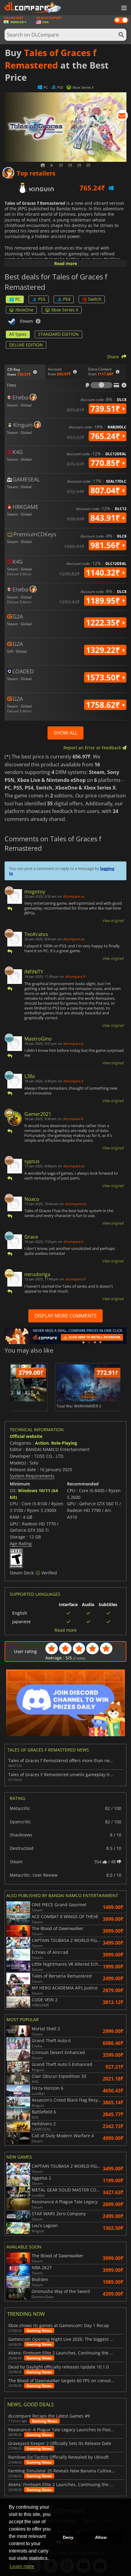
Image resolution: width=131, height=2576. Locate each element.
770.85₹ (106, 463)
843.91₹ (106, 518)
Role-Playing (64, 1443)
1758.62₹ (104, 705)
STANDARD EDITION (58, 334)
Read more (66, 263)
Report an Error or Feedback (93, 748)
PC (18, 299)
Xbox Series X (65, 310)
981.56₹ (106, 545)
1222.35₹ (104, 623)
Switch (95, 299)
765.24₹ (106, 436)
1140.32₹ (104, 573)
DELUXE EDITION (26, 345)
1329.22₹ (104, 650)
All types (18, 334)
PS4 (67, 299)
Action (42, 1443)
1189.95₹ (104, 601)
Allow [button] (101, 2537)
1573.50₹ (104, 677)
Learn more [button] (22, 2566)
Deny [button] (68, 2537)
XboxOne (24, 310)
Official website (26, 1436)
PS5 (42, 299)
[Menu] (123, 8)
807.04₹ (106, 490)
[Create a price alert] (122, 117)
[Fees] (101, 385)
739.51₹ (106, 409)
